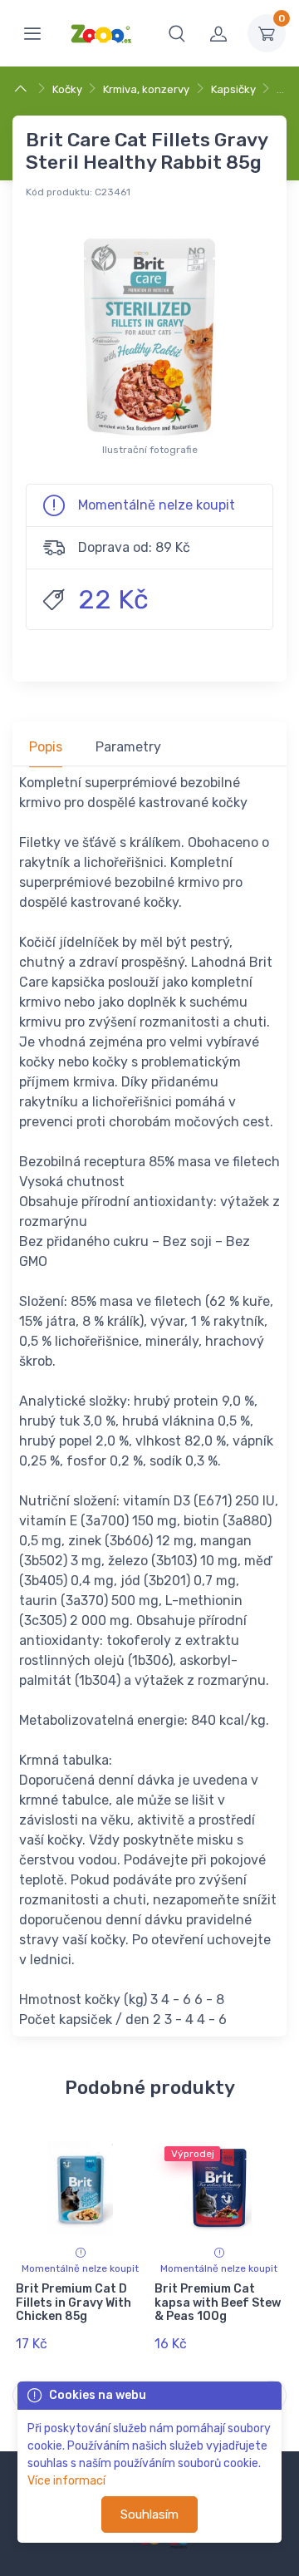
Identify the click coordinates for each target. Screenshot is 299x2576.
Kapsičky (233, 89)
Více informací (66, 2481)
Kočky (67, 89)
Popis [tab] (46, 747)
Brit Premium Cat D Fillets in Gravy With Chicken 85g (74, 2303)
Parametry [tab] (128, 747)
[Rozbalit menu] (32, 33)
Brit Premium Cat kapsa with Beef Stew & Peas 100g (218, 2303)
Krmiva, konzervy (146, 89)
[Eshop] (23, 89)
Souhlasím (149, 2514)
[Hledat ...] (177, 33)
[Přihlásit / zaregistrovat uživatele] (218, 33)
